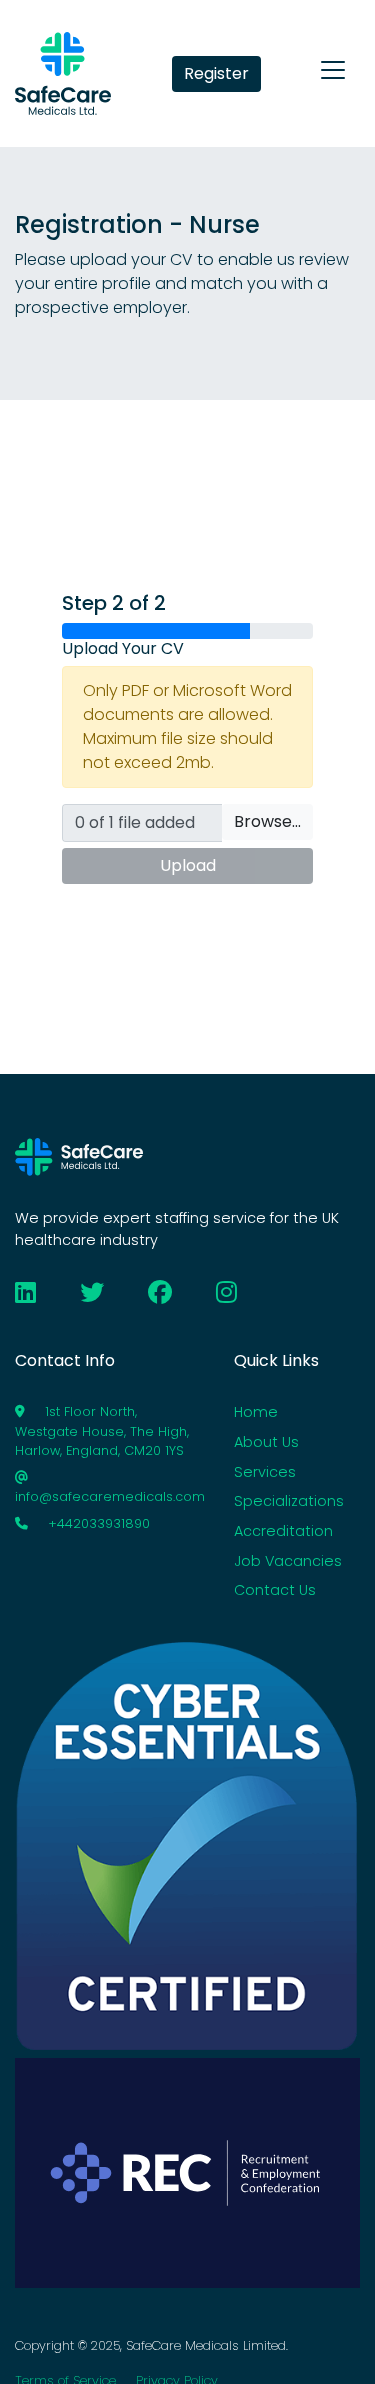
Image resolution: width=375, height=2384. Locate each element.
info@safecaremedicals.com (110, 1496)
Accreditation (283, 1531)
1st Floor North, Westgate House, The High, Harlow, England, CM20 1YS (102, 1430)
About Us (266, 1442)
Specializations (289, 1501)
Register (216, 73)
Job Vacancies (288, 1561)
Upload (188, 865)
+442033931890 (97, 1523)
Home (256, 1412)
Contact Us (275, 1590)
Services (265, 1472)
